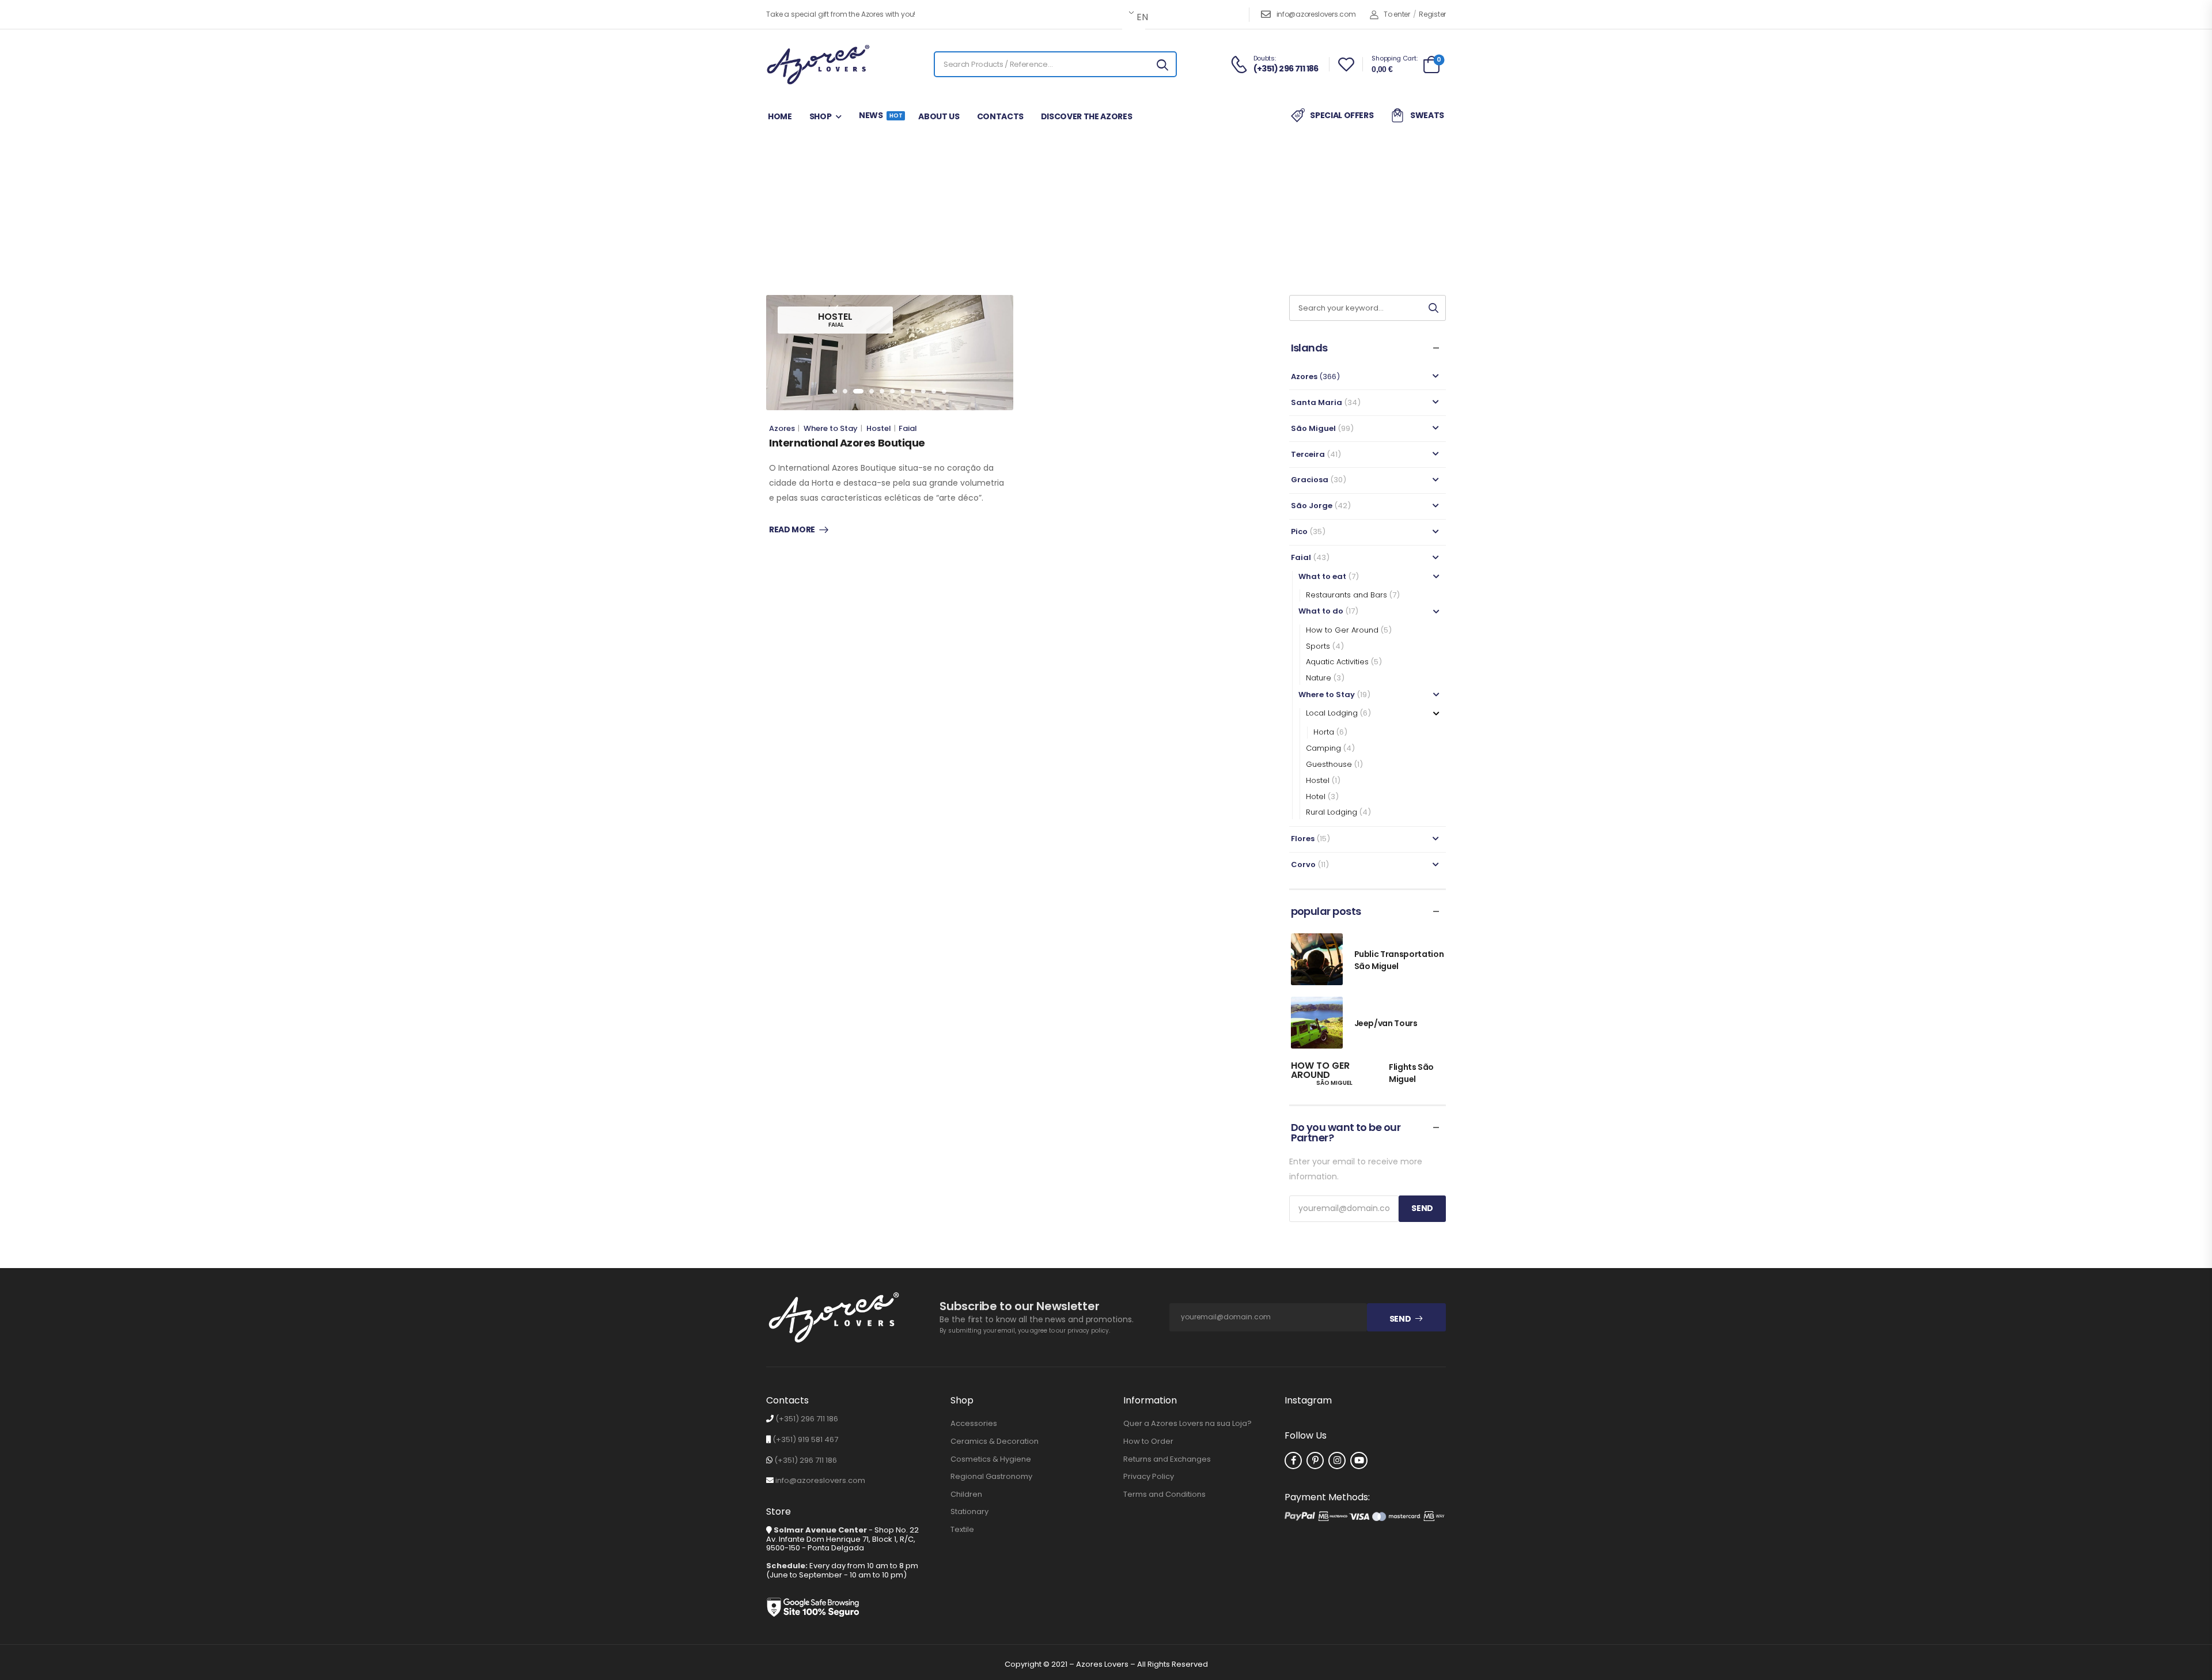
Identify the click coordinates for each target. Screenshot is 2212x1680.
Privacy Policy (1149, 1477)
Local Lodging (1332, 713)
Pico (1299, 531)
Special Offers (1342, 115)
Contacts (1000, 116)
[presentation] (835, 391)
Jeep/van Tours (1386, 1023)
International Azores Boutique (847, 443)
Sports (1318, 646)
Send (1400, 1319)
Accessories (974, 1424)
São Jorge (1312, 506)
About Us (939, 116)
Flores (1303, 839)
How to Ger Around (1342, 630)
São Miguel (1313, 428)
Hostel (879, 428)
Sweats (1427, 115)
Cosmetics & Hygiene (991, 1459)
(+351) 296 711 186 (807, 1419)
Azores (782, 428)
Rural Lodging (1332, 812)
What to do (1321, 611)
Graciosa (1310, 480)
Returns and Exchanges (1167, 1459)
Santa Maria (1317, 402)
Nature (1319, 678)
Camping (1323, 748)
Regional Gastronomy (991, 1477)
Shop (821, 116)
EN (1140, 17)
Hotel (1316, 797)
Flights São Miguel (1411, 1073)
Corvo (1303, 864)
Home (780, 116)
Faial (1077, 222)
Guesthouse (1329, 764)
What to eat (1322, 576)
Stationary (969, 1512)
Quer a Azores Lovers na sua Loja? (1188, 1424)
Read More (792, 530)
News (880, 115)
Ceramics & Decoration (995, 1441)
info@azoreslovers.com (1316, 14)
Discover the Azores (1086, 116)
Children (966, 1494)
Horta (1324, 732)
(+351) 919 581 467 (805, 1439)
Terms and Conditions (1164, 1494)
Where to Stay (1128, 222)
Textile (962, 1530)
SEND (1422, 1208)
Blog (1047, 222)
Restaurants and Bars (1346, 595)
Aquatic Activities (1337, 662)
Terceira (1308, 454)
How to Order (1148, 1441)
